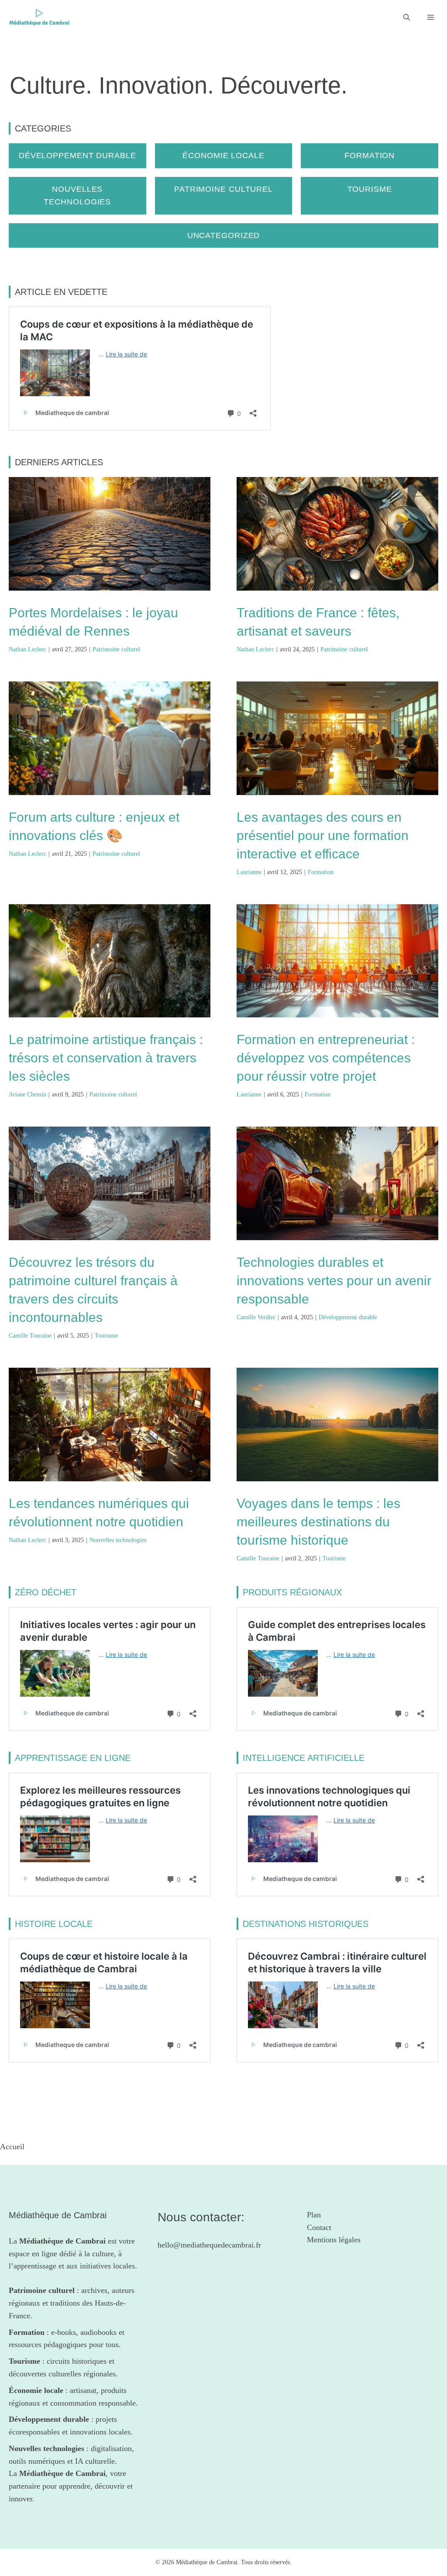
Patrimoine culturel (223, 189)
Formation (370, 156)
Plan (314, 2215)
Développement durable (77, 156)
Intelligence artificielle (304, 1758)
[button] (407, 17)
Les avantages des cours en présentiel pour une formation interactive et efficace (323, 835)
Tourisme (370, 189)
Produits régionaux (292, 1592)
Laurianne (249, 872)
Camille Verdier (256, 1317)
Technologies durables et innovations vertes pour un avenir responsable (334, 1281)
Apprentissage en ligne (73, 1758)
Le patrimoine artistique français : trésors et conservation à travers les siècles (106, 1058)
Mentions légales (334, 2240)
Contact (319, 2227)
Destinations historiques (306, 1924)
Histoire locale (54, 1924)
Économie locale (223, 156)
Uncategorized (224, 235)
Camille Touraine (30, 1336)
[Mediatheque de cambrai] (39, 17)
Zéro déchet (46, 1592)
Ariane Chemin (28, 1094)
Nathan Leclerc (28, 649)
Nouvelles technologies (118, 1540)
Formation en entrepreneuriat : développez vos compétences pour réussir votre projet (326, 1058)
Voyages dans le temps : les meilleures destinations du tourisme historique (318, 1522)
